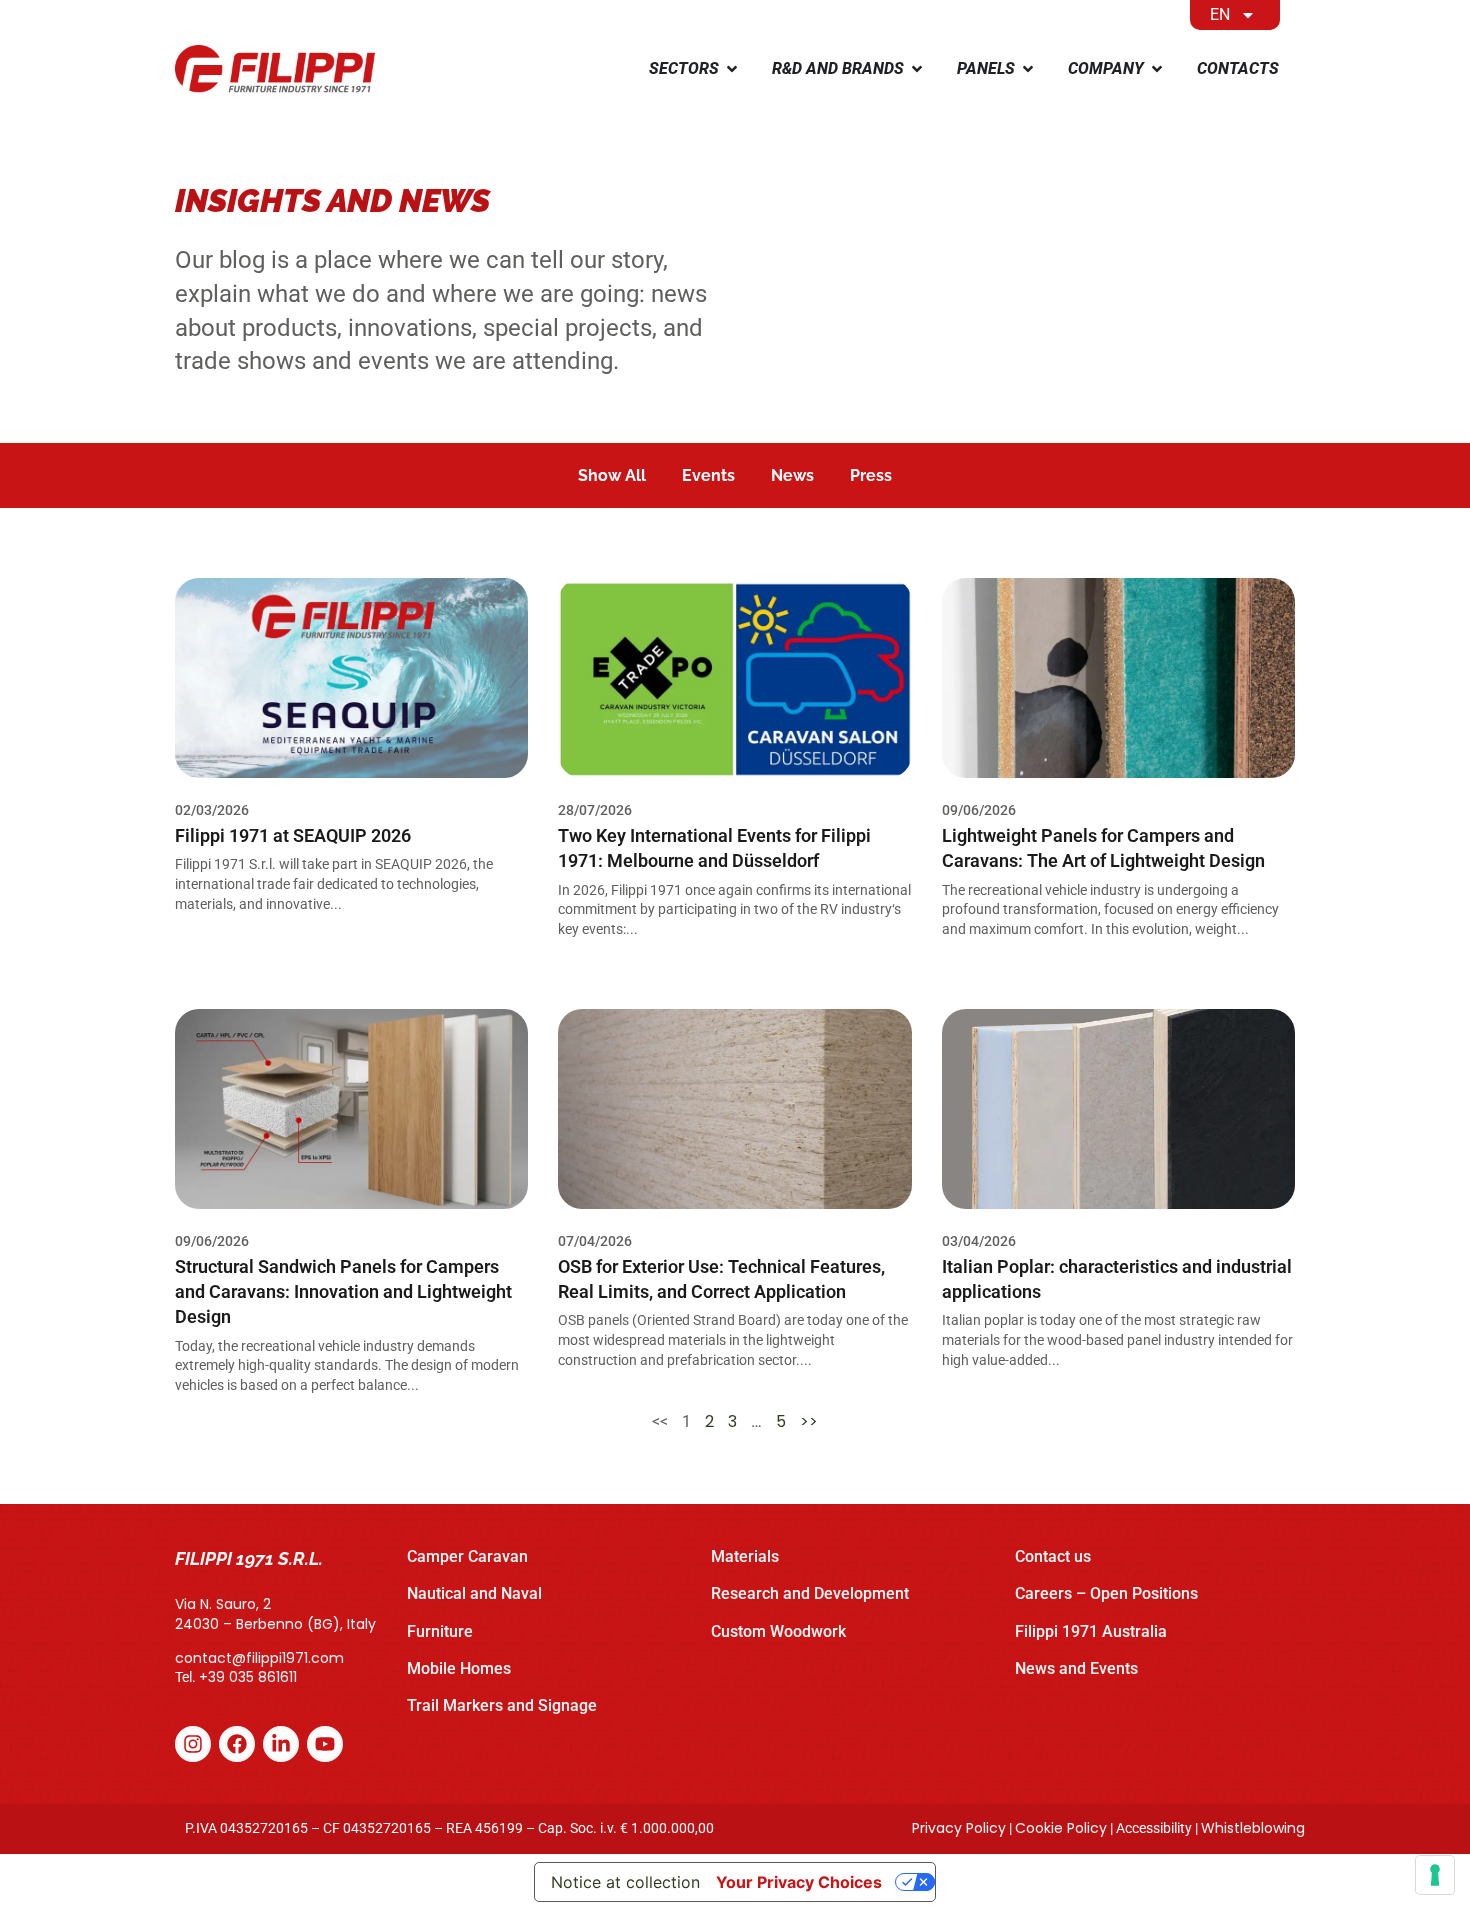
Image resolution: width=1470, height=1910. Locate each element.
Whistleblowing (1253, 1828)
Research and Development (810, 1593)
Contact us (1053, 1556)
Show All (612, 475)
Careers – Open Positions (1106, 1593)
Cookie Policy (1061, 1828)
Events (708, 475)
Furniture (440, 1631)
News (792, 475)
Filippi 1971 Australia (1091, 1631)
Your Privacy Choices (799, 1882)
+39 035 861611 (248, 1677)
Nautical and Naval (474, 1593)
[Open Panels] (1028, 69)
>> (809, 1421)
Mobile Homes (459, 1668)
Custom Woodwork (778, 1631)
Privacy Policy (959, 1828)
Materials (745, 1556)
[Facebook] (237, 1744)
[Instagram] (193, 1744)
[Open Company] (1157, 69)
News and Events (1076, 1668)
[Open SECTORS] (732, 69)
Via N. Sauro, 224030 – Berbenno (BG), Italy (275, 1614)
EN (1220, 14)
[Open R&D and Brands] (917, 69)
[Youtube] (325, 1744)
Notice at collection (625, 1882)
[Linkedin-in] (281, 1744)
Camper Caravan (467, 1556)
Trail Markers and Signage (502, 1705)
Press (871, 475)
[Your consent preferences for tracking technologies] (1435, 1875)
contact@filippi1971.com (259, 1658)
